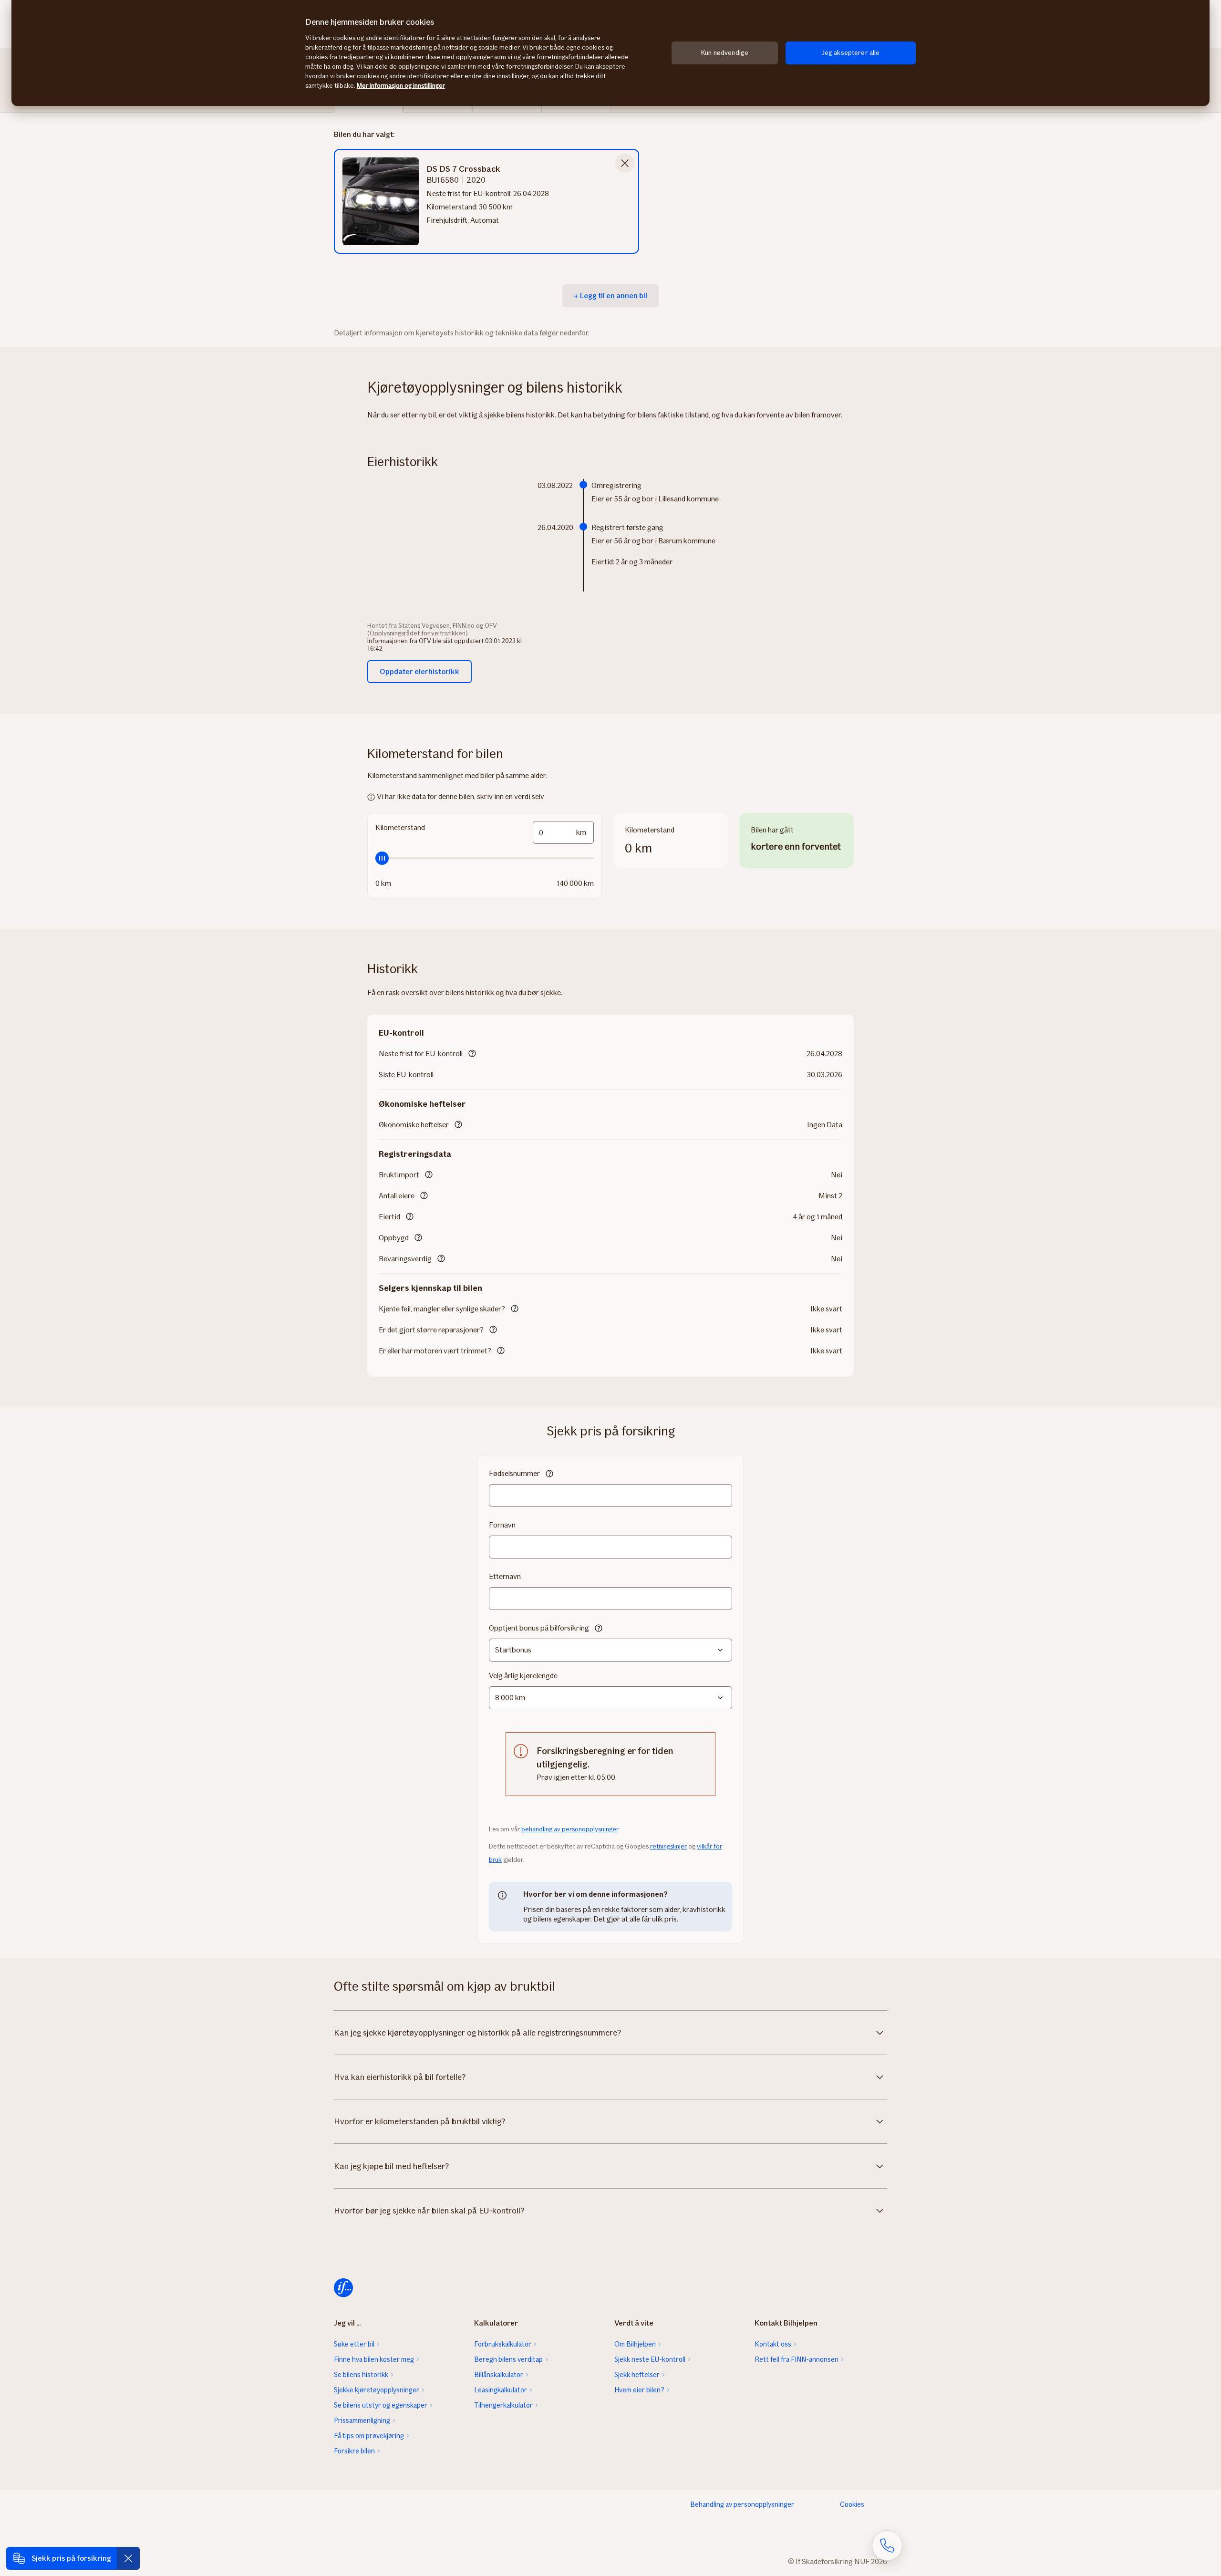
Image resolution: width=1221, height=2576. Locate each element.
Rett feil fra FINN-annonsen (797, 2359)
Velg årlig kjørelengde (523, 1676)
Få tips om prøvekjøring (369, 2436)
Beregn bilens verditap (508, 2359)
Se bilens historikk (361, 2375)
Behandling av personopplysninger (742, 2504)
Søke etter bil (354, 2344)
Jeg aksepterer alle (851, 53)
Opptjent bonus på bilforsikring (539, 1628)
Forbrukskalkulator (503, 2344)
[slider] (485, 858)
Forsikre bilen (354, 2451)
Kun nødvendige (725, 53)
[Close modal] (625, 163)
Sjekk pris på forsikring (71, 2558)
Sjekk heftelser (637, 2375)
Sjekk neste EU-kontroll (650, 2359)
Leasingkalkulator (501, 2390)
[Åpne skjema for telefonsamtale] (887, 2545)
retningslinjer (668, 1846)
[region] (610, 53)
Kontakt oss (773, 2344)
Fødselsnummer (514, 1473)
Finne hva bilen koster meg (374, 2359)
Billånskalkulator (499, 2375)
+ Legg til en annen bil (610, 296)
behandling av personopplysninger (570, 1829)
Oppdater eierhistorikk (419, 671)
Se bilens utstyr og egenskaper (381, 2405)
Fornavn (502, 1525)
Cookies (852, 2504)
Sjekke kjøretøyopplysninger (377, 2390)
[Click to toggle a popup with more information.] (472, 1054)
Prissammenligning (362, 2420)
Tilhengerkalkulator (503, 2405)
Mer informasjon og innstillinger (401, 86)
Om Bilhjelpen (635, 2344)
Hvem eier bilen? (639, 2390)
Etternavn (505, 1576)
